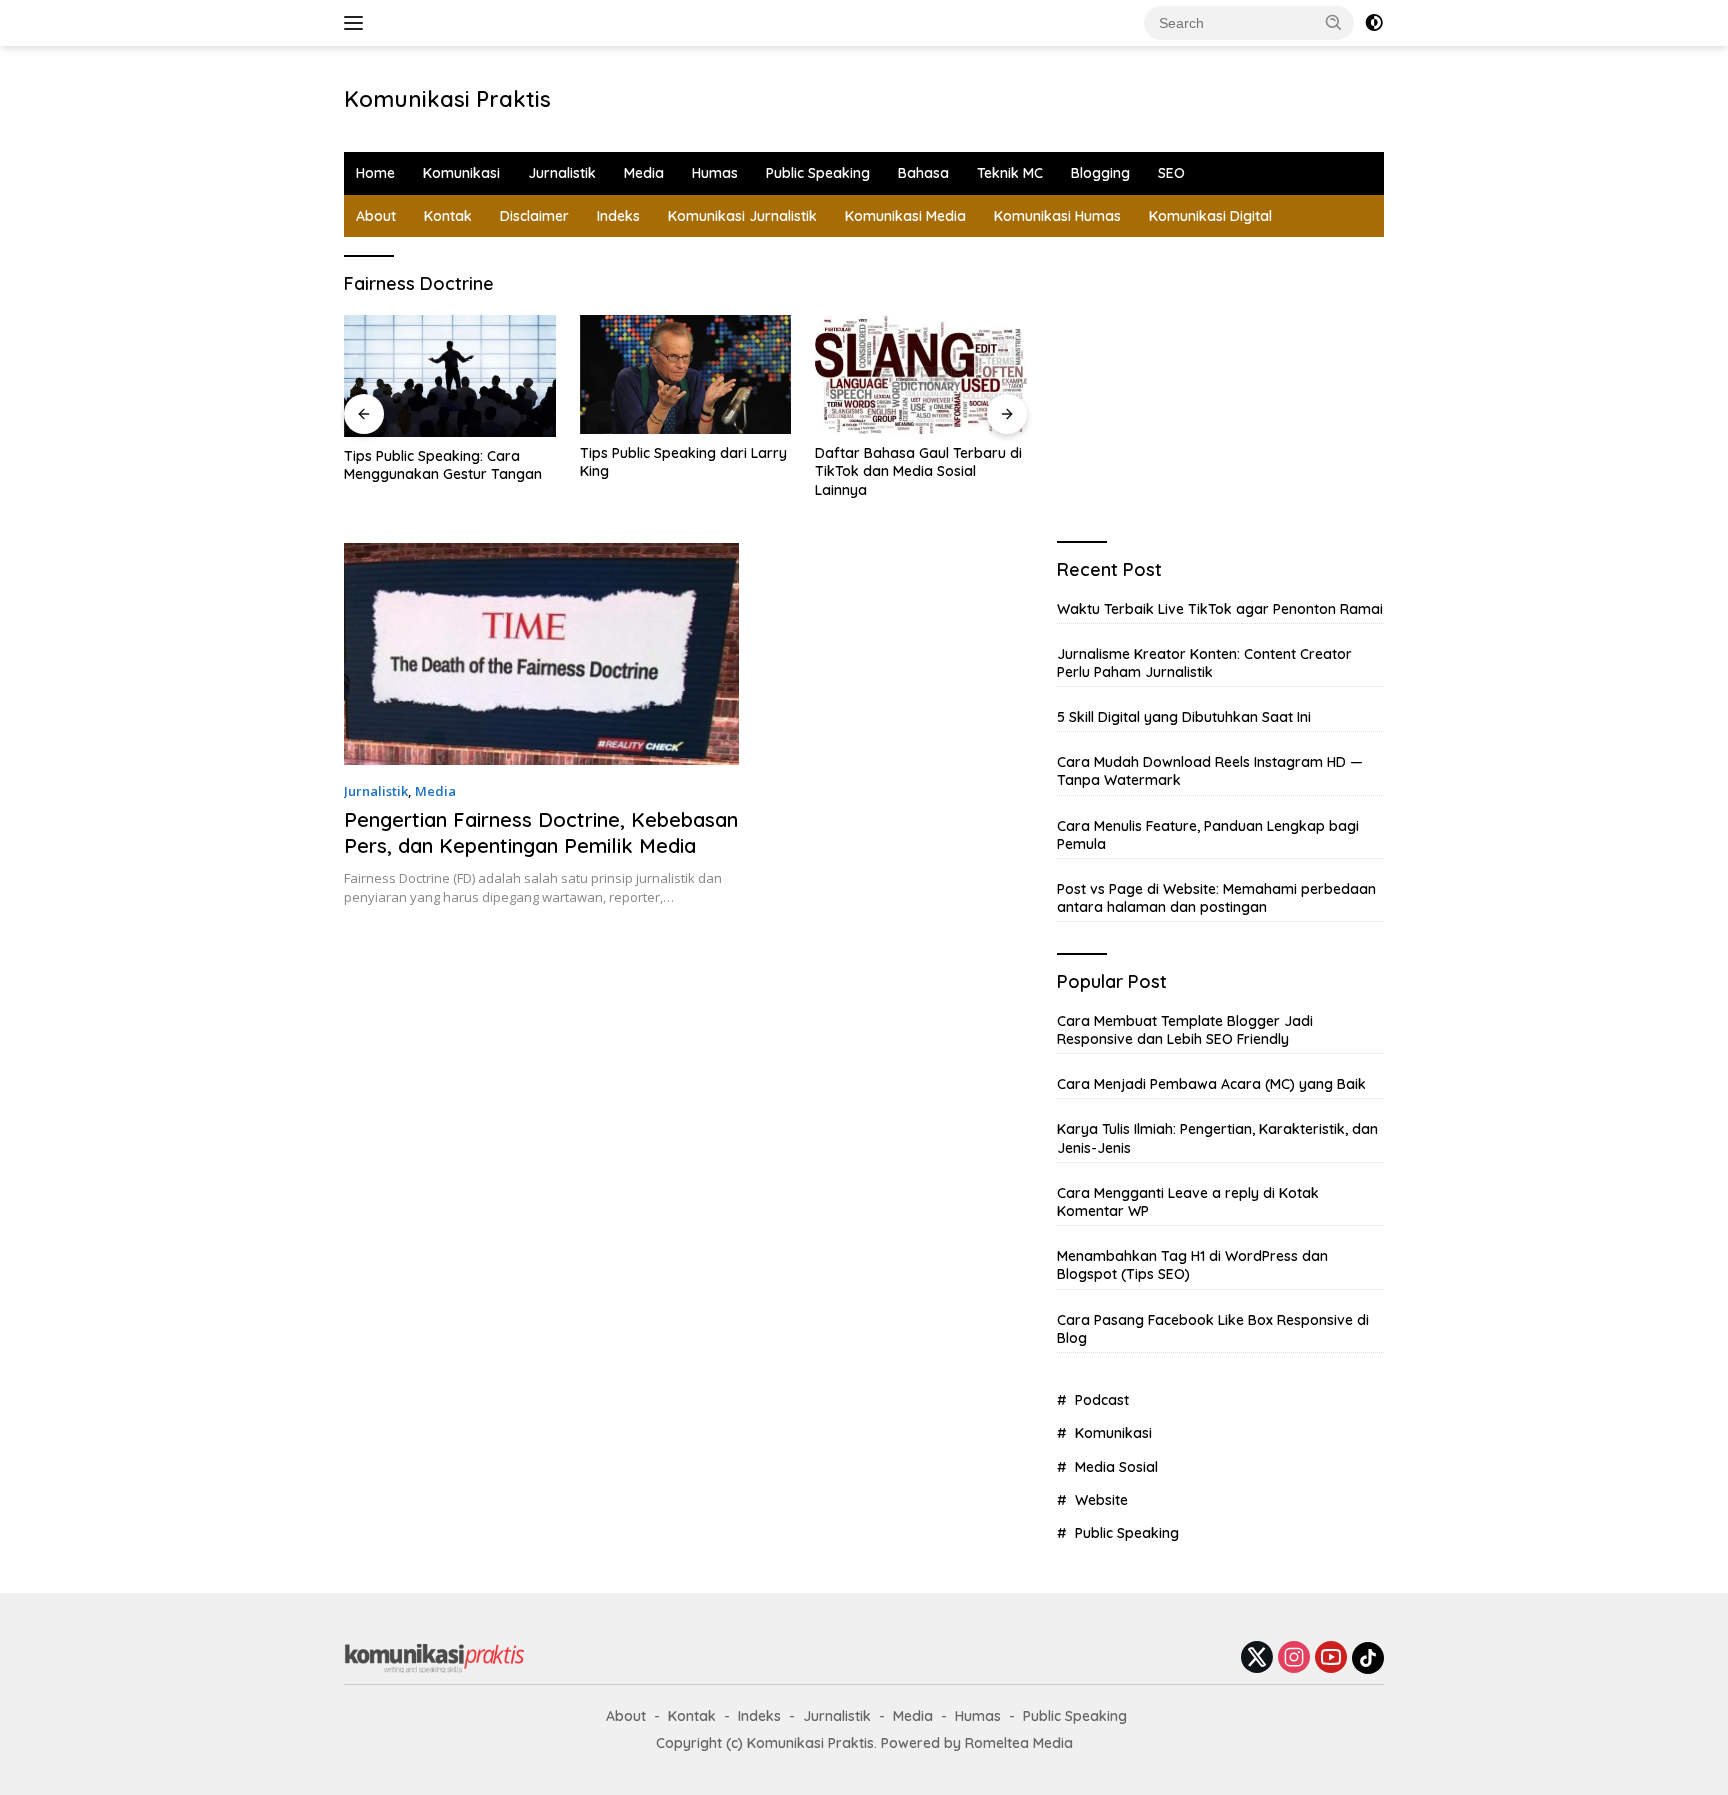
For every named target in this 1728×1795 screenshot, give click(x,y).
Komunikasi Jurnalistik (742, 216)
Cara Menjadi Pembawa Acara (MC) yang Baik (1211, 1084)
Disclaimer (534, 216)
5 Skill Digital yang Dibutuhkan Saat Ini (1184, 717)
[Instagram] (1294, 1658)
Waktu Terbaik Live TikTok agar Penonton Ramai (1220, 609)
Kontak (448, 216)
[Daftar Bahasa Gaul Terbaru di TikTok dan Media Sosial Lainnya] (921, 374)
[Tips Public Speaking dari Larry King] (686, 374)
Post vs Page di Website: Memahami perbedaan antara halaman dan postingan (1216, 898)
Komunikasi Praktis (447, 99)
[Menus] (357, 23)
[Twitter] (1257, 1658)
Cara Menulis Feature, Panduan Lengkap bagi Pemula (1208, 835)
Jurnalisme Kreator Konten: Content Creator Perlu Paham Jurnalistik (1204, 663)
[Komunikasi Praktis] (434, 1656)
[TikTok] (1368, 1658)
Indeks (618, 216)
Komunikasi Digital (1210, 216)
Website (1101, 1500)
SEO (1171, 173)
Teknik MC (1010, 173)
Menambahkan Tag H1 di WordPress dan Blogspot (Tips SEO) (1192, 1265)
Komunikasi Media (905, 216)
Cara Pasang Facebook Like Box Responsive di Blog (1213, 1329)
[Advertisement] (890, 96)
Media (644, 173)
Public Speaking (818, 173)
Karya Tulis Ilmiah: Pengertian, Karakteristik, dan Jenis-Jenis (1217, 1138)
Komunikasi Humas (1057, 216)
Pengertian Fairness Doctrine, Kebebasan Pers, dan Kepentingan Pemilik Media (541, 832)
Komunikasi (461, 173)
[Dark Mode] (1374, 23)
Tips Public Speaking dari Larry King (683, 462)
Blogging (1100, 173)
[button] (1334, 22)
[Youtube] (1331, 1658)
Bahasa (923, 173)
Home (375, 173)
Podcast (1102, 1400)
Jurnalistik (562, 173)
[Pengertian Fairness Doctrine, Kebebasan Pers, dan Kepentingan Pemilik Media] (541, 654)
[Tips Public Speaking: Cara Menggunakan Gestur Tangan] (450, 376)
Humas (715, 173)
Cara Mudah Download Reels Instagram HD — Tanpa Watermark (1210, 771)
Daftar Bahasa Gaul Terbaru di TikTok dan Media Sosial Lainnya (918, 471)
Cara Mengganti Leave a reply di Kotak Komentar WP (1188, 1202)
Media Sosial (1116, 1467)
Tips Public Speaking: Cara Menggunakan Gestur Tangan (443, 465)
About (376, 216)
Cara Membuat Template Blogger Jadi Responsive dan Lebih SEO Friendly (1185, 1030)
